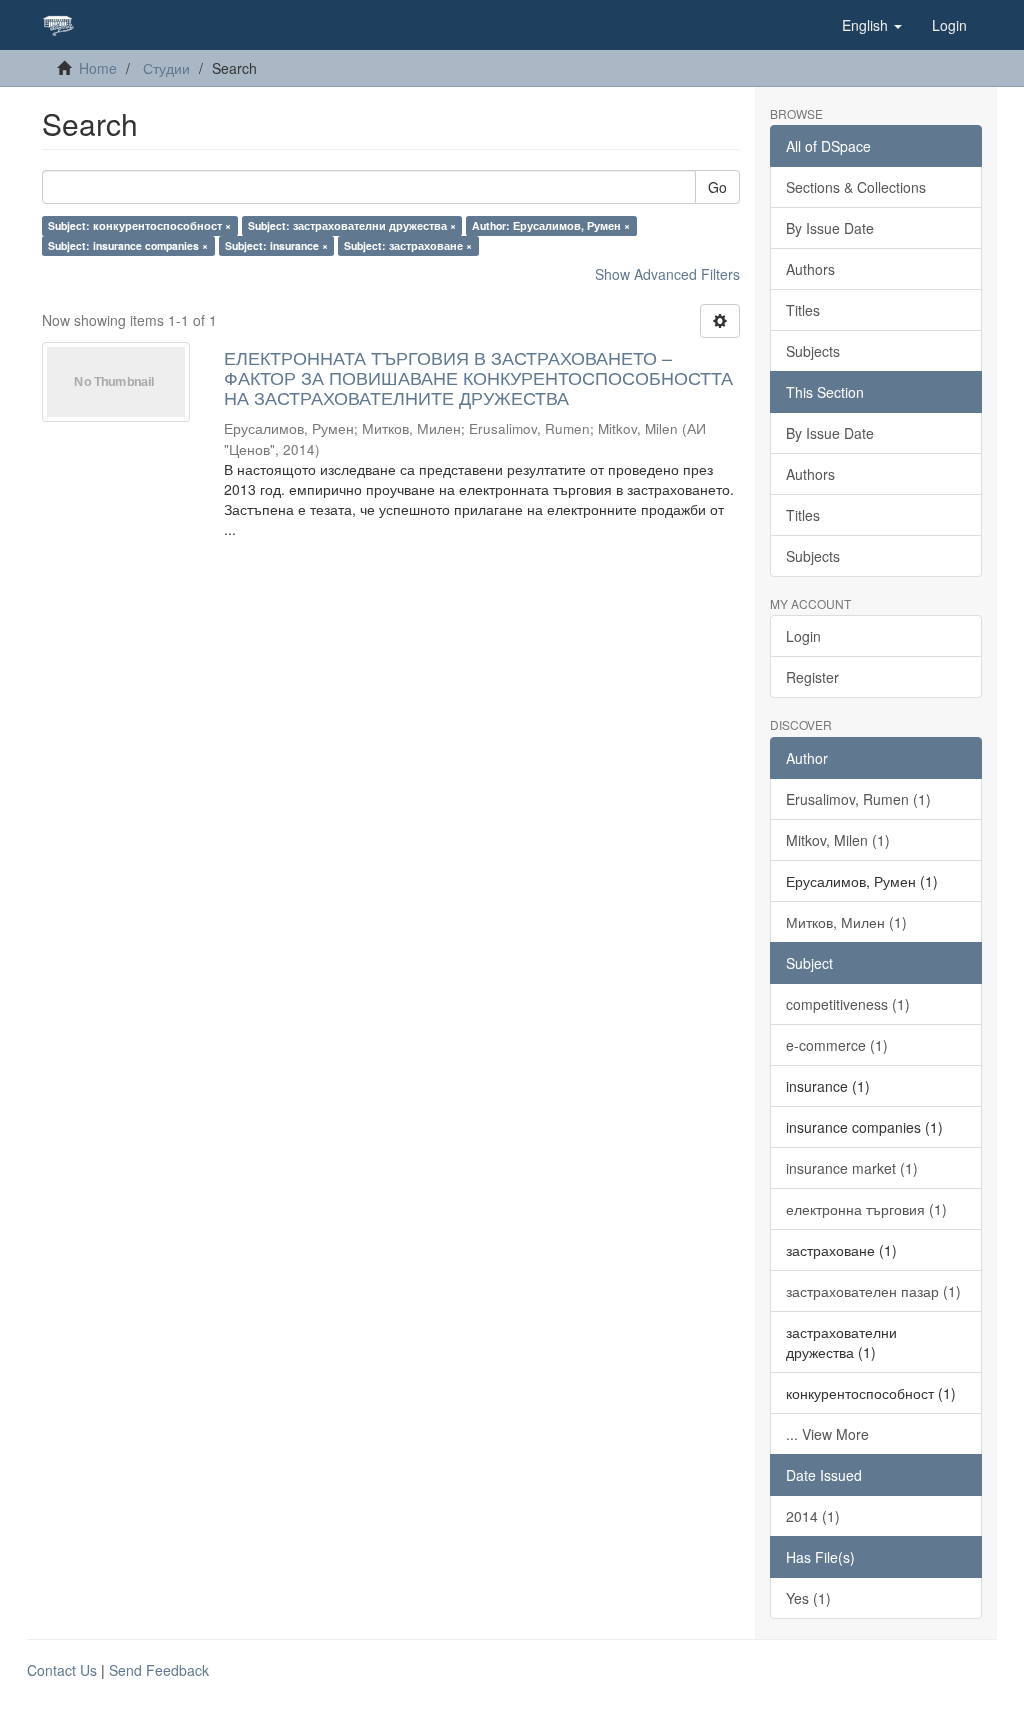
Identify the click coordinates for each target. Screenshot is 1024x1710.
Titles (803, 310)
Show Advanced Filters (667, 274)
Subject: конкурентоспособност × (139, 225)
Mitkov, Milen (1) (838, 840)
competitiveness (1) (848, 1004)
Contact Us (62, 1670)
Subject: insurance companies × (128, 245)
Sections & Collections (856, 187)
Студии (166, 68)
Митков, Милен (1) (846, 922)
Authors (810, 269)
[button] (872, 25)
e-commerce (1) (837, 1045)
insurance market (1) (852, 1168)
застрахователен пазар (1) (873, 1291)
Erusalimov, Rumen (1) (858, 799)
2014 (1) (813, 1516)
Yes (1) (808, 1598)
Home (98, 68)
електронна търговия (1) (866, 1209)
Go (717, 187)
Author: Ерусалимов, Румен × (551, 225)
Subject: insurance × (276, 245)
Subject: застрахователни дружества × (352, 225)
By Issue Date (830, 228)
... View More (827, 1434)
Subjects (813, 351)
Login (803, 636)
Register (812, 677)
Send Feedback (159, 1670)
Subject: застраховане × (408, 245)
